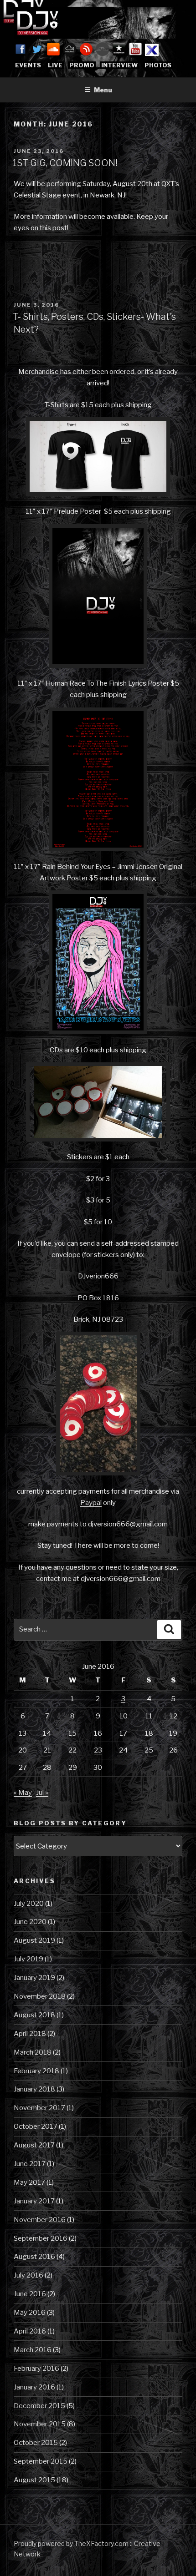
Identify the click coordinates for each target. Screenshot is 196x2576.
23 (98, 1750)
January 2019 (34, 1978)
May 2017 (29, 2182)
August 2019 (34, 1940)
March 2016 (33, 2350)
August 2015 (34, 2480)
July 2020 (29, 1904)
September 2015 (41, 2461)
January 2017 (34, 2201)
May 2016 (30, 2313)
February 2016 (36, 2369)
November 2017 (39, 2108)
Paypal (91, 1503)
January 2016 (34, 2387)
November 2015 (40, 2424)
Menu (103, 90)
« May (23, 1793)
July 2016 (28, 2275)
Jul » (42, 1793)
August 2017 (34, 2145)
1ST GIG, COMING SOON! (65, 163)
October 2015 (36, 2443)
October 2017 (36, 2126)
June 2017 (30, 2164)
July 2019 (28, 1959)
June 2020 (30, 1922)
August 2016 (34, 2257)
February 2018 (36, 2071)
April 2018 (30, 2034)
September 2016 (41, 2238)
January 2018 (34, 2089)
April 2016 (30, 2331)
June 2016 (30, 2294)
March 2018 (33, 2052)
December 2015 (39, 2406)
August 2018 (34, 2015)
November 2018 (40, 1996)
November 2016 (40, 2220)
